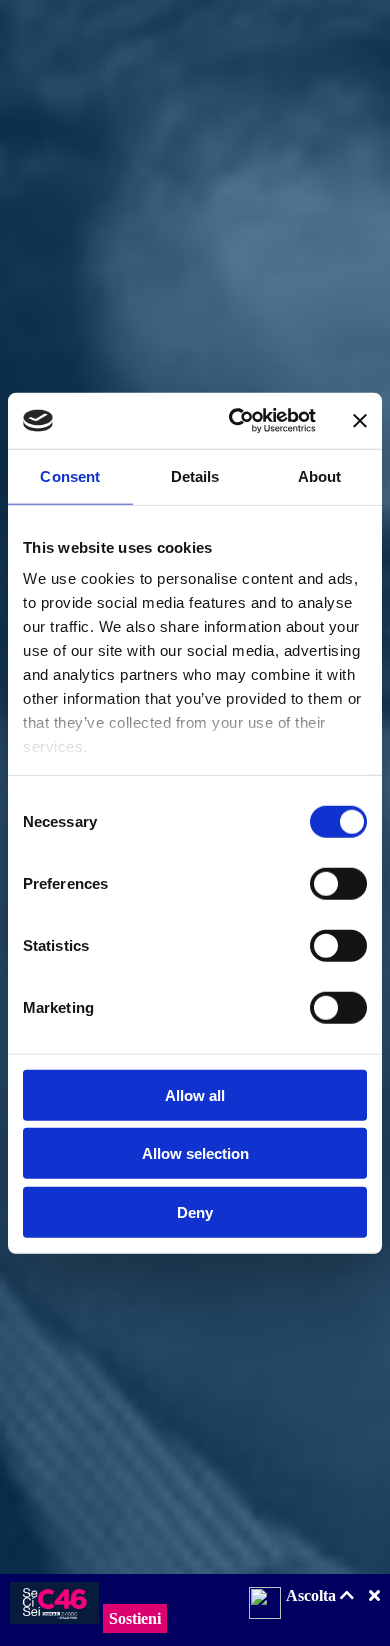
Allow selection (195, 1153)
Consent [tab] (70, 475)
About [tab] (320, 475)
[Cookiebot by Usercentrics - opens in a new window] (236, 421)
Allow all (195, 1094)
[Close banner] (360, 421)
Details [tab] (195, 475)
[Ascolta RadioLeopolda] (265, 1605)
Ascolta (313, 1595)
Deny (195, 1211)
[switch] (338, 883)
